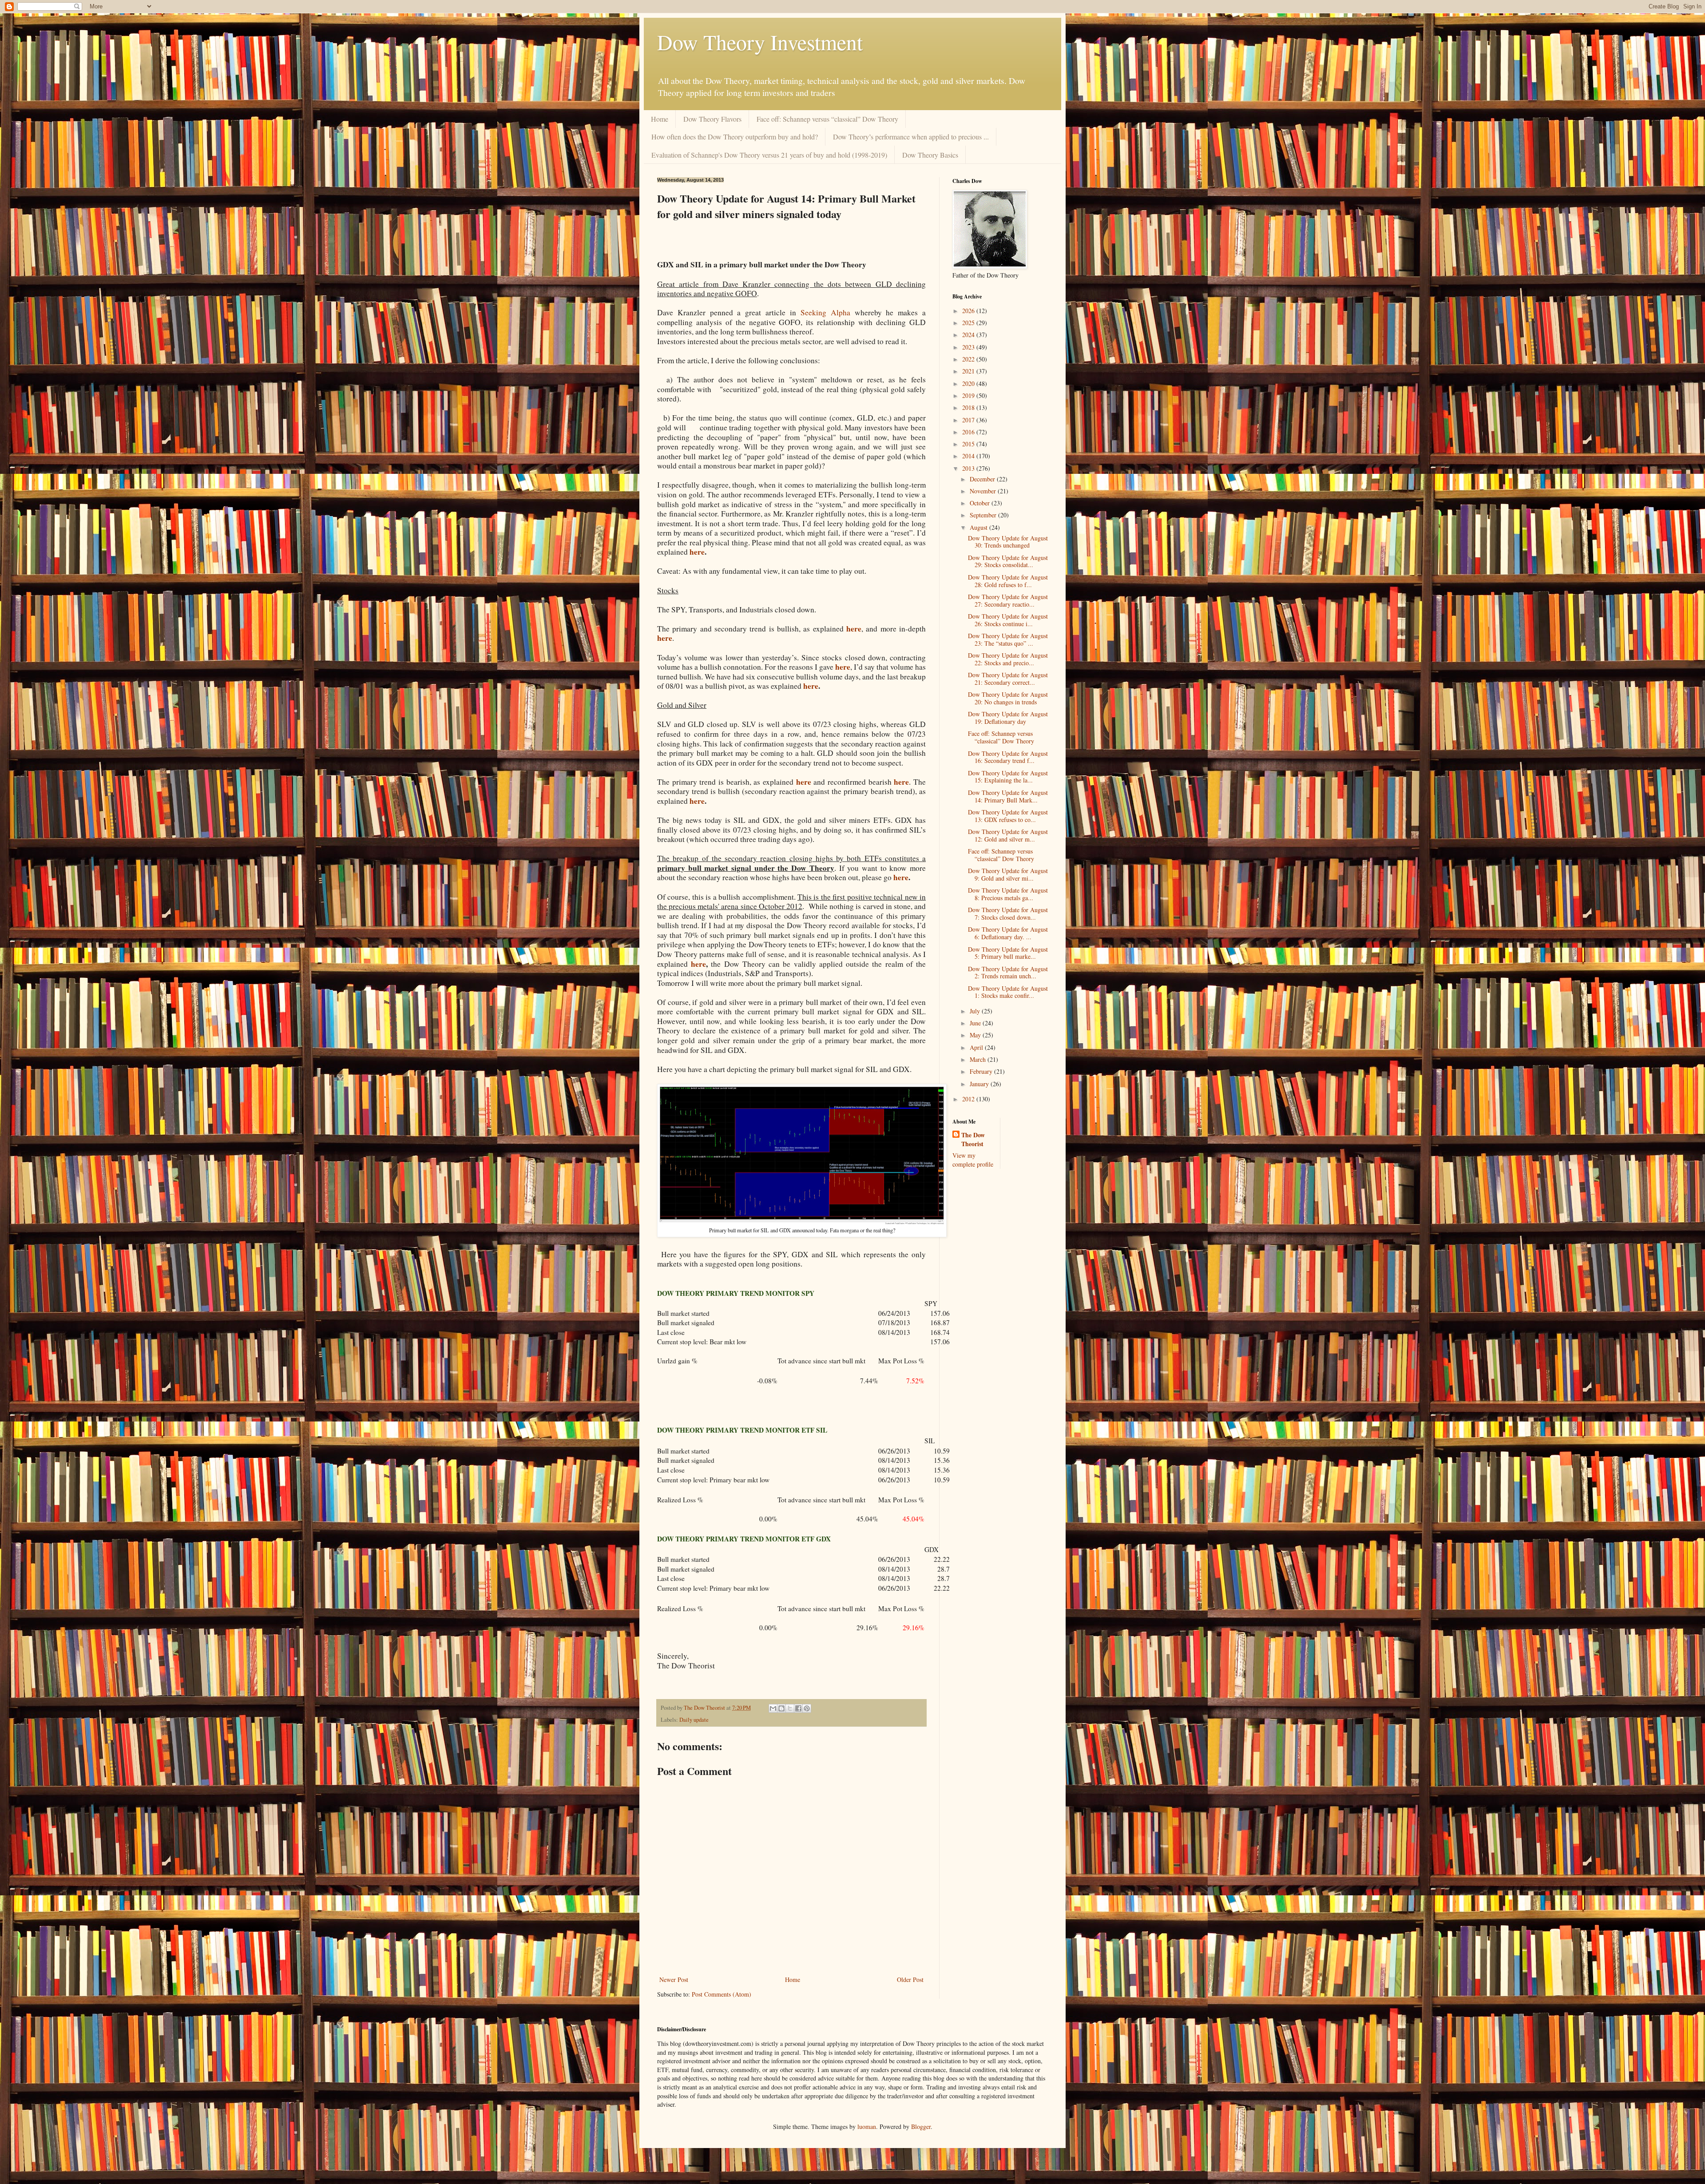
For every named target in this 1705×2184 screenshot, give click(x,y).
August (979, 527)
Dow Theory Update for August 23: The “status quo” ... (1008, 639)
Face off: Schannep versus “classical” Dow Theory (827, 119)
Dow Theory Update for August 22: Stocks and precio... (1008, 659)
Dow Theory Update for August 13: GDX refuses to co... (1008, 816)
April (977, 1047)
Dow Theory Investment (760, 42)
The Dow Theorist (973, 1139)
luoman (867, 2126)
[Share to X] (790, 1708)
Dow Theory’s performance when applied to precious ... (911, 137)
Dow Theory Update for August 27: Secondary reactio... (1008, 600)
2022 (969, 359)
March (979, 1059)
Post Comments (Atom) (722, 1994)
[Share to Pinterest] (807, 1708)
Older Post (910, 1979)
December (983, 479)
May (976, 1035)
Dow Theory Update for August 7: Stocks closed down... (1008, 913)
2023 (969, 347)
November (984, 491)
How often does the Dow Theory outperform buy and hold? (735, 137)
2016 (969, 432)
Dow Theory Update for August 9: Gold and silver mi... (1008, 874)
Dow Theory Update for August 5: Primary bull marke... (1008, 953)
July (976, 1011)
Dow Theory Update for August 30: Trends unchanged (1008, 542)
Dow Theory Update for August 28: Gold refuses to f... (1008, 581)
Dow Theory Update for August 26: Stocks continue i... (1008, 620)
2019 (969, 395)
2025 (969, 323)
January (980, 1084)
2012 (969, 1099)
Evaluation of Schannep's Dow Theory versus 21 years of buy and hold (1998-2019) (769, 155)
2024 (969, 335)
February (982, 1071)
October (981, 503)
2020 (969, 383)
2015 (969, 444)
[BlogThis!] (781, 1708)
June (976, 1023)
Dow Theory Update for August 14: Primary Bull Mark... (1008, 796)
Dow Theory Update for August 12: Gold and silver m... (1008, 835)
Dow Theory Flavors (712, 119)
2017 (969, 420)
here (697, 552)
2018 (969, 407)
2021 (969, 371)
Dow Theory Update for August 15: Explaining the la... (1008, 777)
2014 (969, 456)
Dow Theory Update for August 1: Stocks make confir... (1008, 992)
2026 (969, 311)
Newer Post (674, 1979)
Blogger (921, 2126)
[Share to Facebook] (798, 1708)
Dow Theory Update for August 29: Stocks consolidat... (1008, 561)
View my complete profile (973, 1160)
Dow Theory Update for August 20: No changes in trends (1008, 698)
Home (660, 119)
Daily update (694, 1720)
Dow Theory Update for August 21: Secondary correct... (1008, 679)
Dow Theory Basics (930, 155)
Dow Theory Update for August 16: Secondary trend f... (1008, 757)
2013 (969, 468)
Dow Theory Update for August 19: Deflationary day (1008, 718)
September (984, 515)
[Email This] (773, 1708)
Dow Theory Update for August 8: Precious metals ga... (1008, 894)
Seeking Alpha (825, 312)
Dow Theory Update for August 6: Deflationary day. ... (1008, 933)
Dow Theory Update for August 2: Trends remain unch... (1008, 973)
